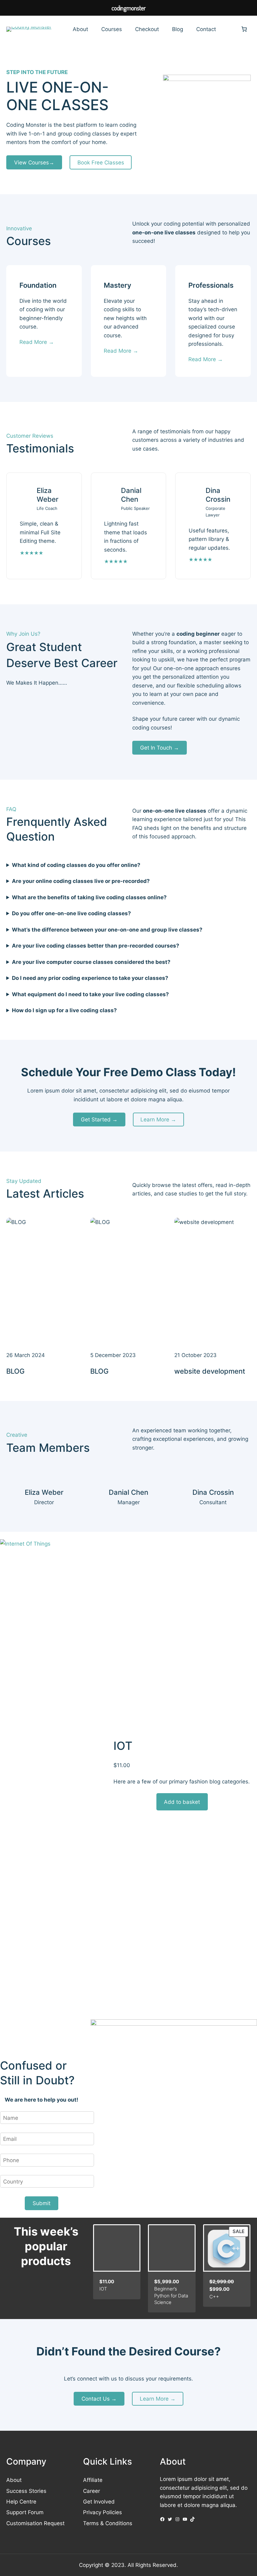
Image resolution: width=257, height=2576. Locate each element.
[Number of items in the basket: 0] (244, 29)
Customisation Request (35, 2523)
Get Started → (99, 1119)
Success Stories (26, 2491)
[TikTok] (192, 2519)
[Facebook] (162, 2519)
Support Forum (25, 2512)
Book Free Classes (101, 162)
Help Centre (21, 2501)
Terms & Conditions (108, 2523)
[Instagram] (177, 2519)
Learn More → (158, 1119)
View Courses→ (34, 162)
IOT (123, 1746)
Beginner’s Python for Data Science (171, 2295)
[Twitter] (170, 2519)
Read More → (37, 342)
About (14, 2480)
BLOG (15, 1371)
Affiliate (93, 2480)
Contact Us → (99, 2399)
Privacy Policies (102, 2512)
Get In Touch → (160, 748)
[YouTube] (185, 2519)
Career (92, 2491)
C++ (214, 2297)
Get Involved (99, 2501)
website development (210, 1371)
